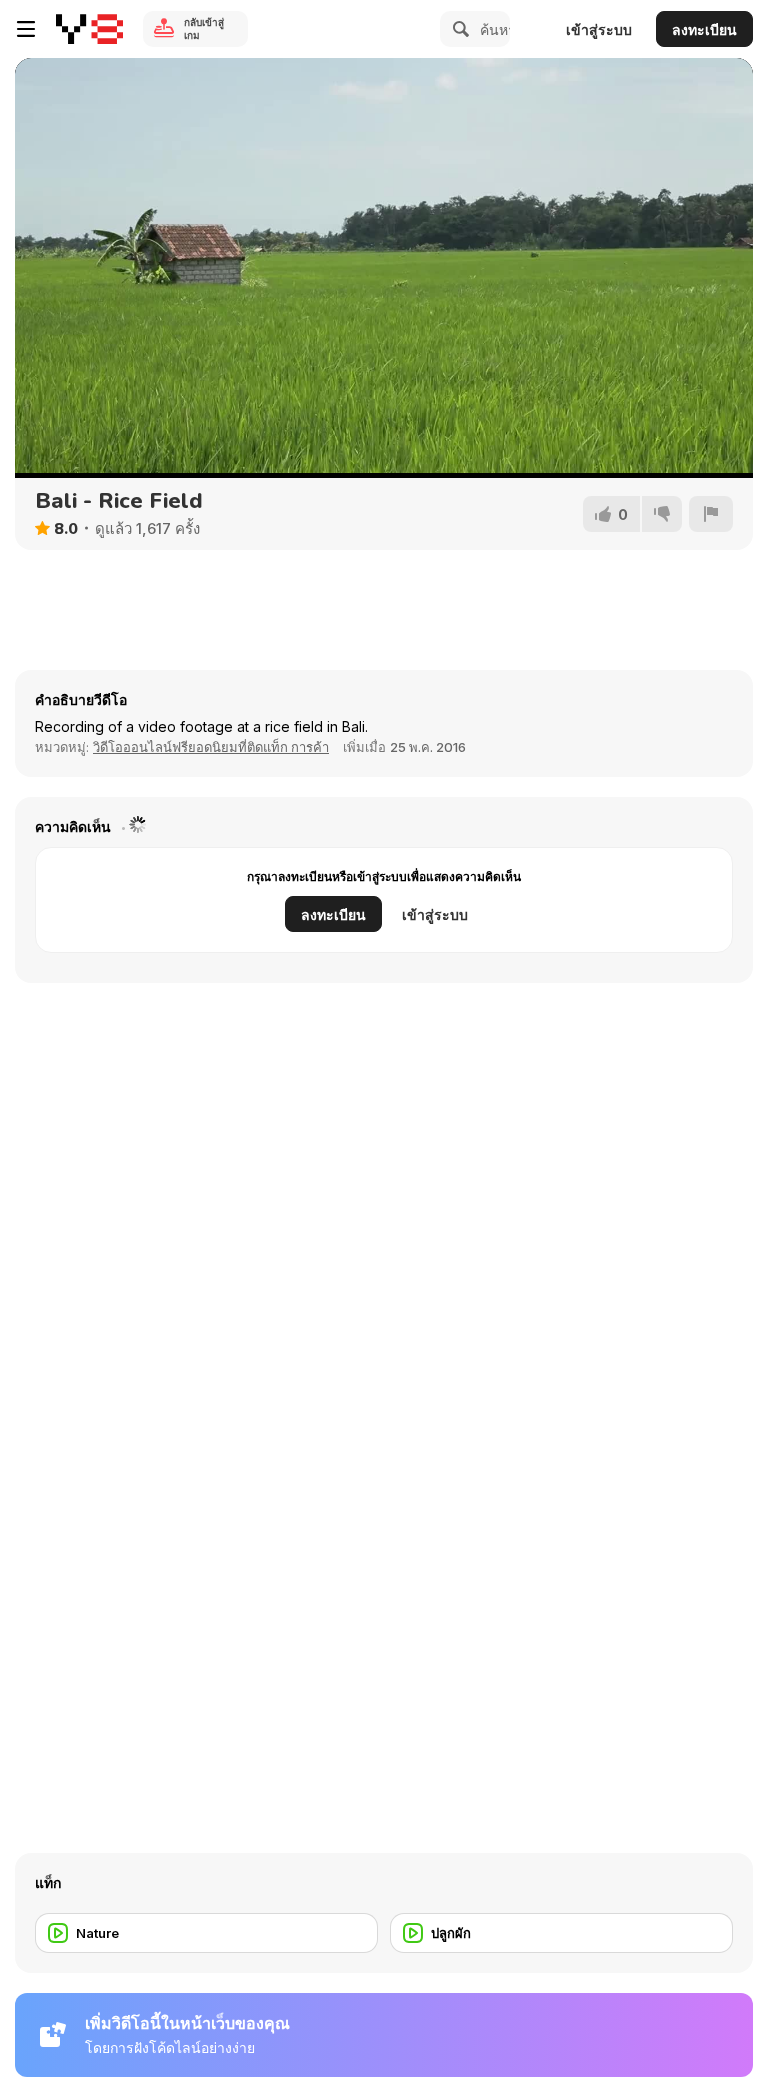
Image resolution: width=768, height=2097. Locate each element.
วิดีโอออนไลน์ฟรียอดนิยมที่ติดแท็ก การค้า (211, 747)
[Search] (458, 29)
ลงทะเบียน (704, 29)
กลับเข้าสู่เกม (204, 28)
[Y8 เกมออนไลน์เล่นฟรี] (89, 29)
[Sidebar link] (26, 29)
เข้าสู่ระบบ (599, 29)
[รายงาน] (711, 514)
